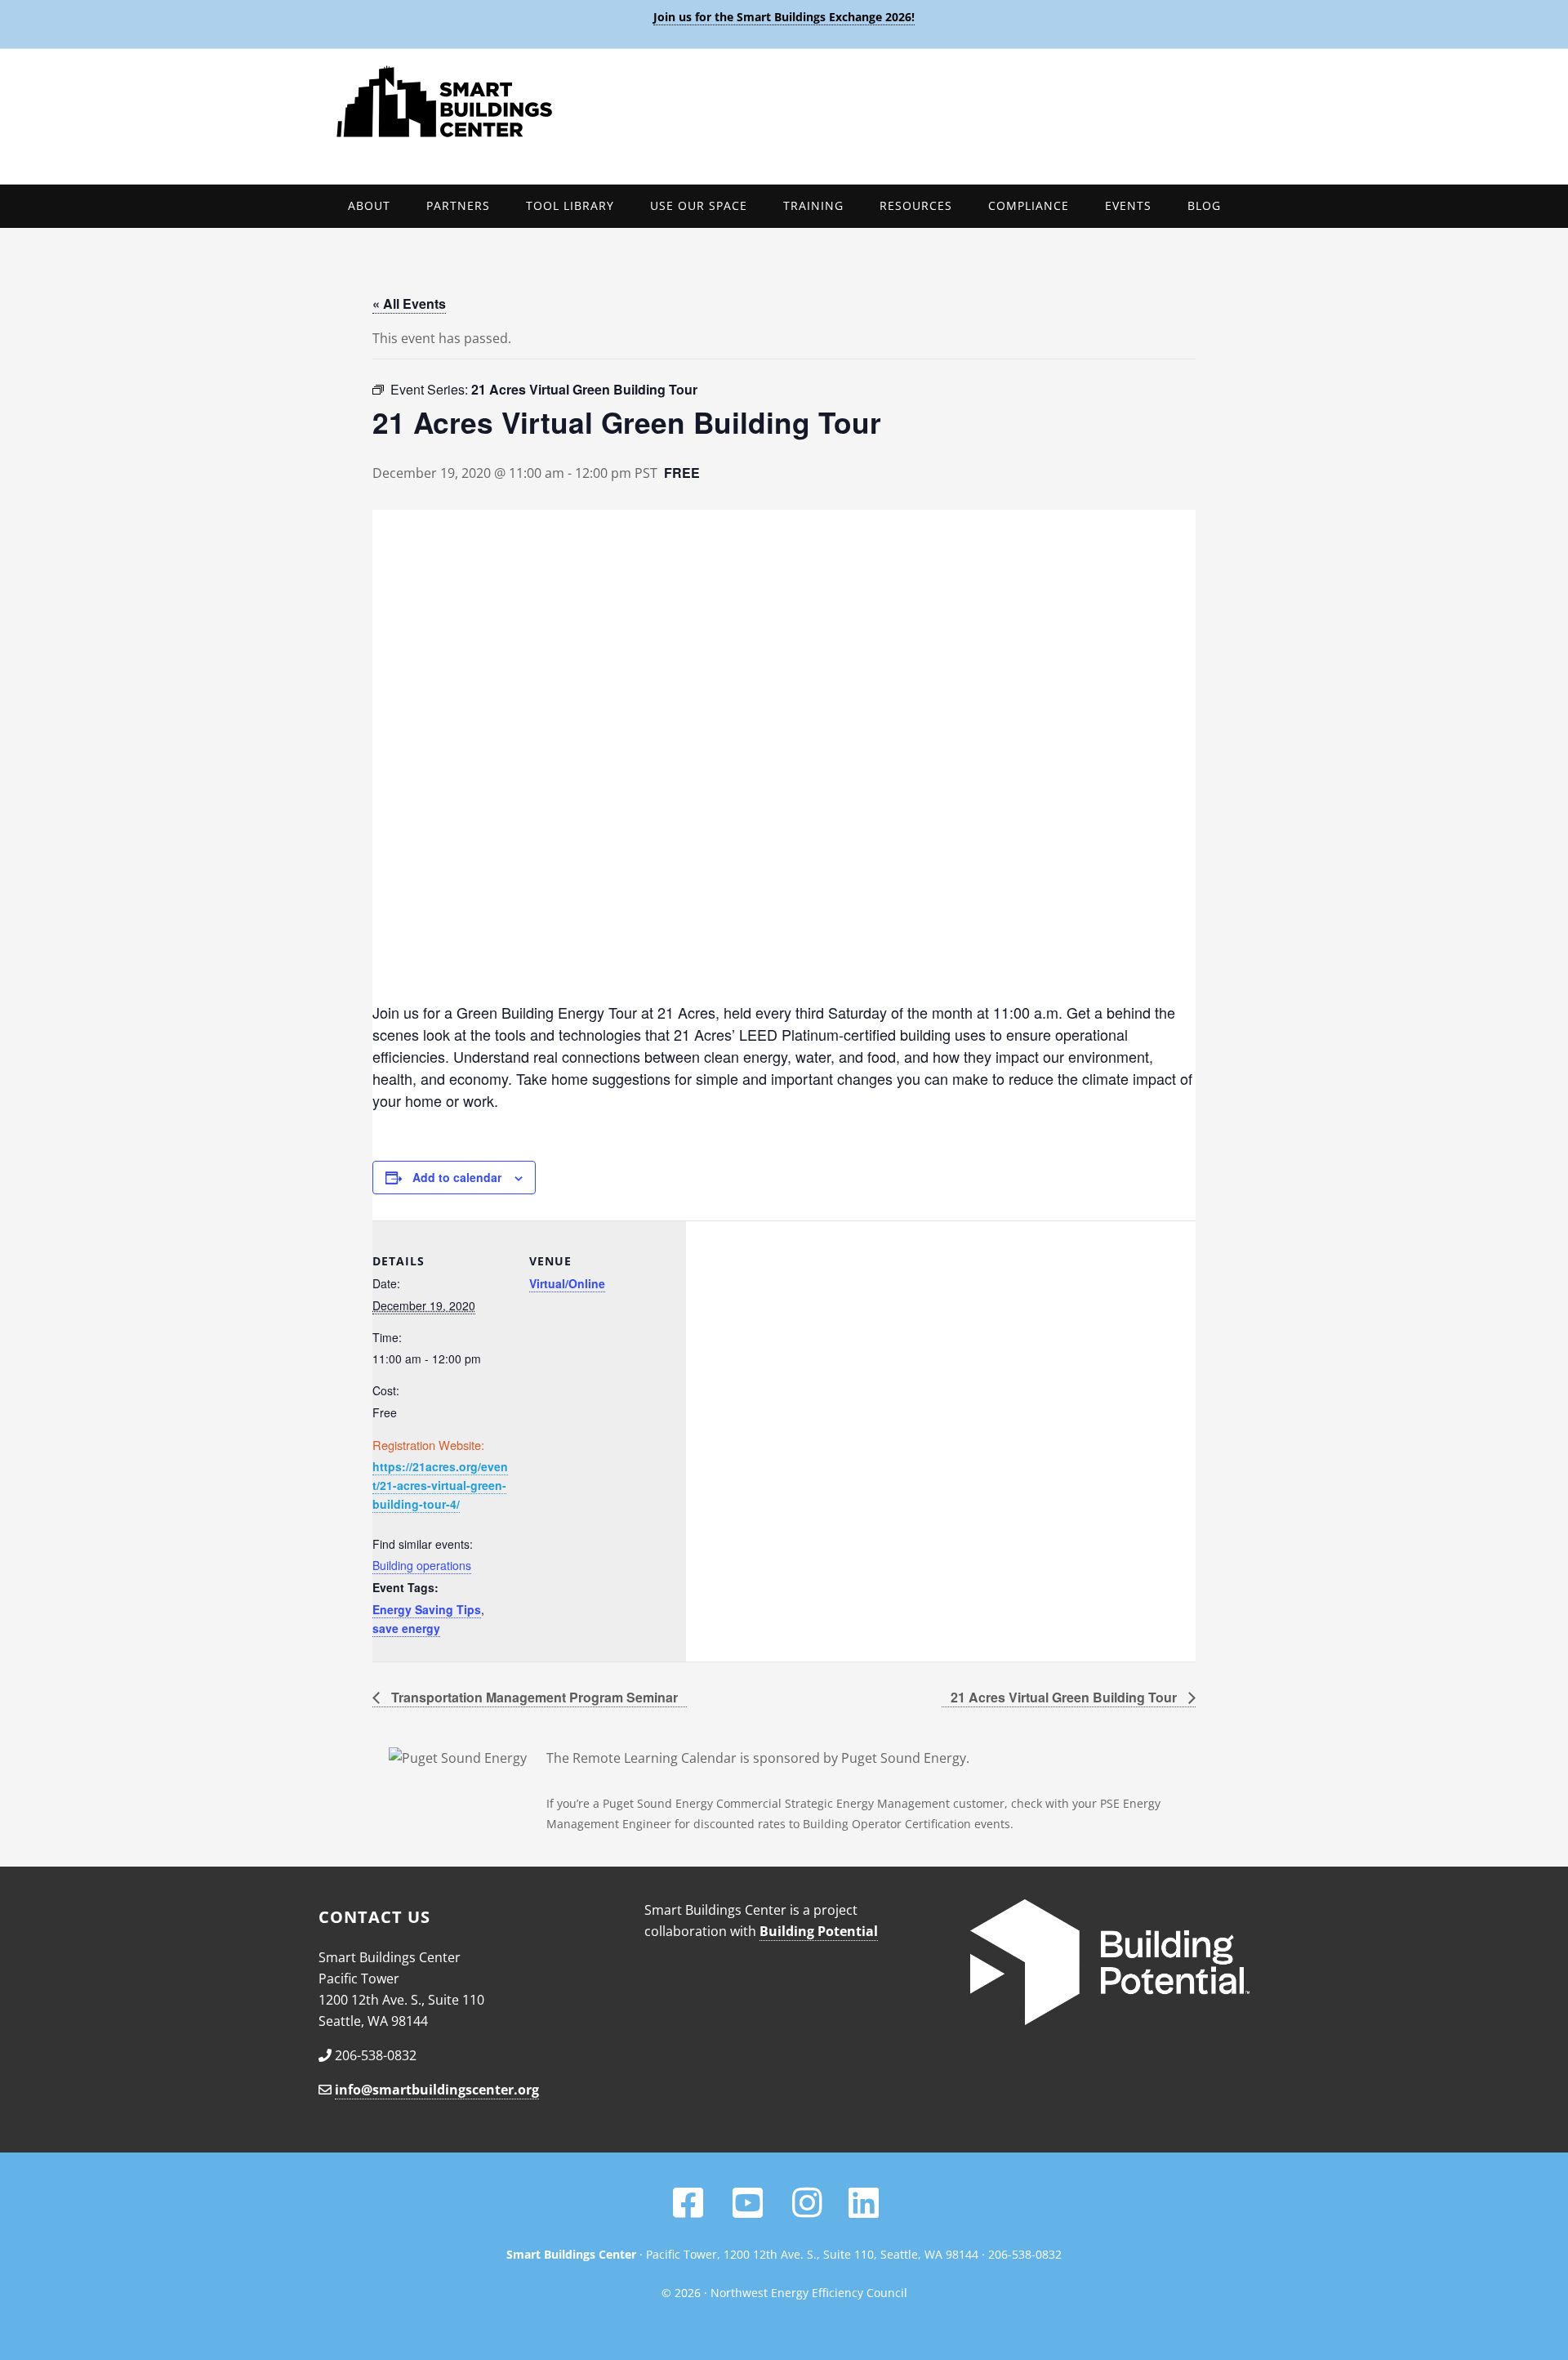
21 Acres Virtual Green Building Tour (1065, 1697)
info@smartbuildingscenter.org (437, 2090)
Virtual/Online (567, 1283)
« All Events (409, 303)
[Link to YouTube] (749, 2211)
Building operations (422, 1565)
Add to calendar (457, 1177)
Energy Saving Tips (427, 1609)
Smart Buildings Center (784, 101)
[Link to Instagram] (807, 2211)
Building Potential (819, 1931)
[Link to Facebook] (688, 2211)
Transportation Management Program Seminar (533, 1697)
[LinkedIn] (864, 2211)
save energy (406, 1628)
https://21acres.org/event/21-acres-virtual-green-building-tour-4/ (440, 1485)
